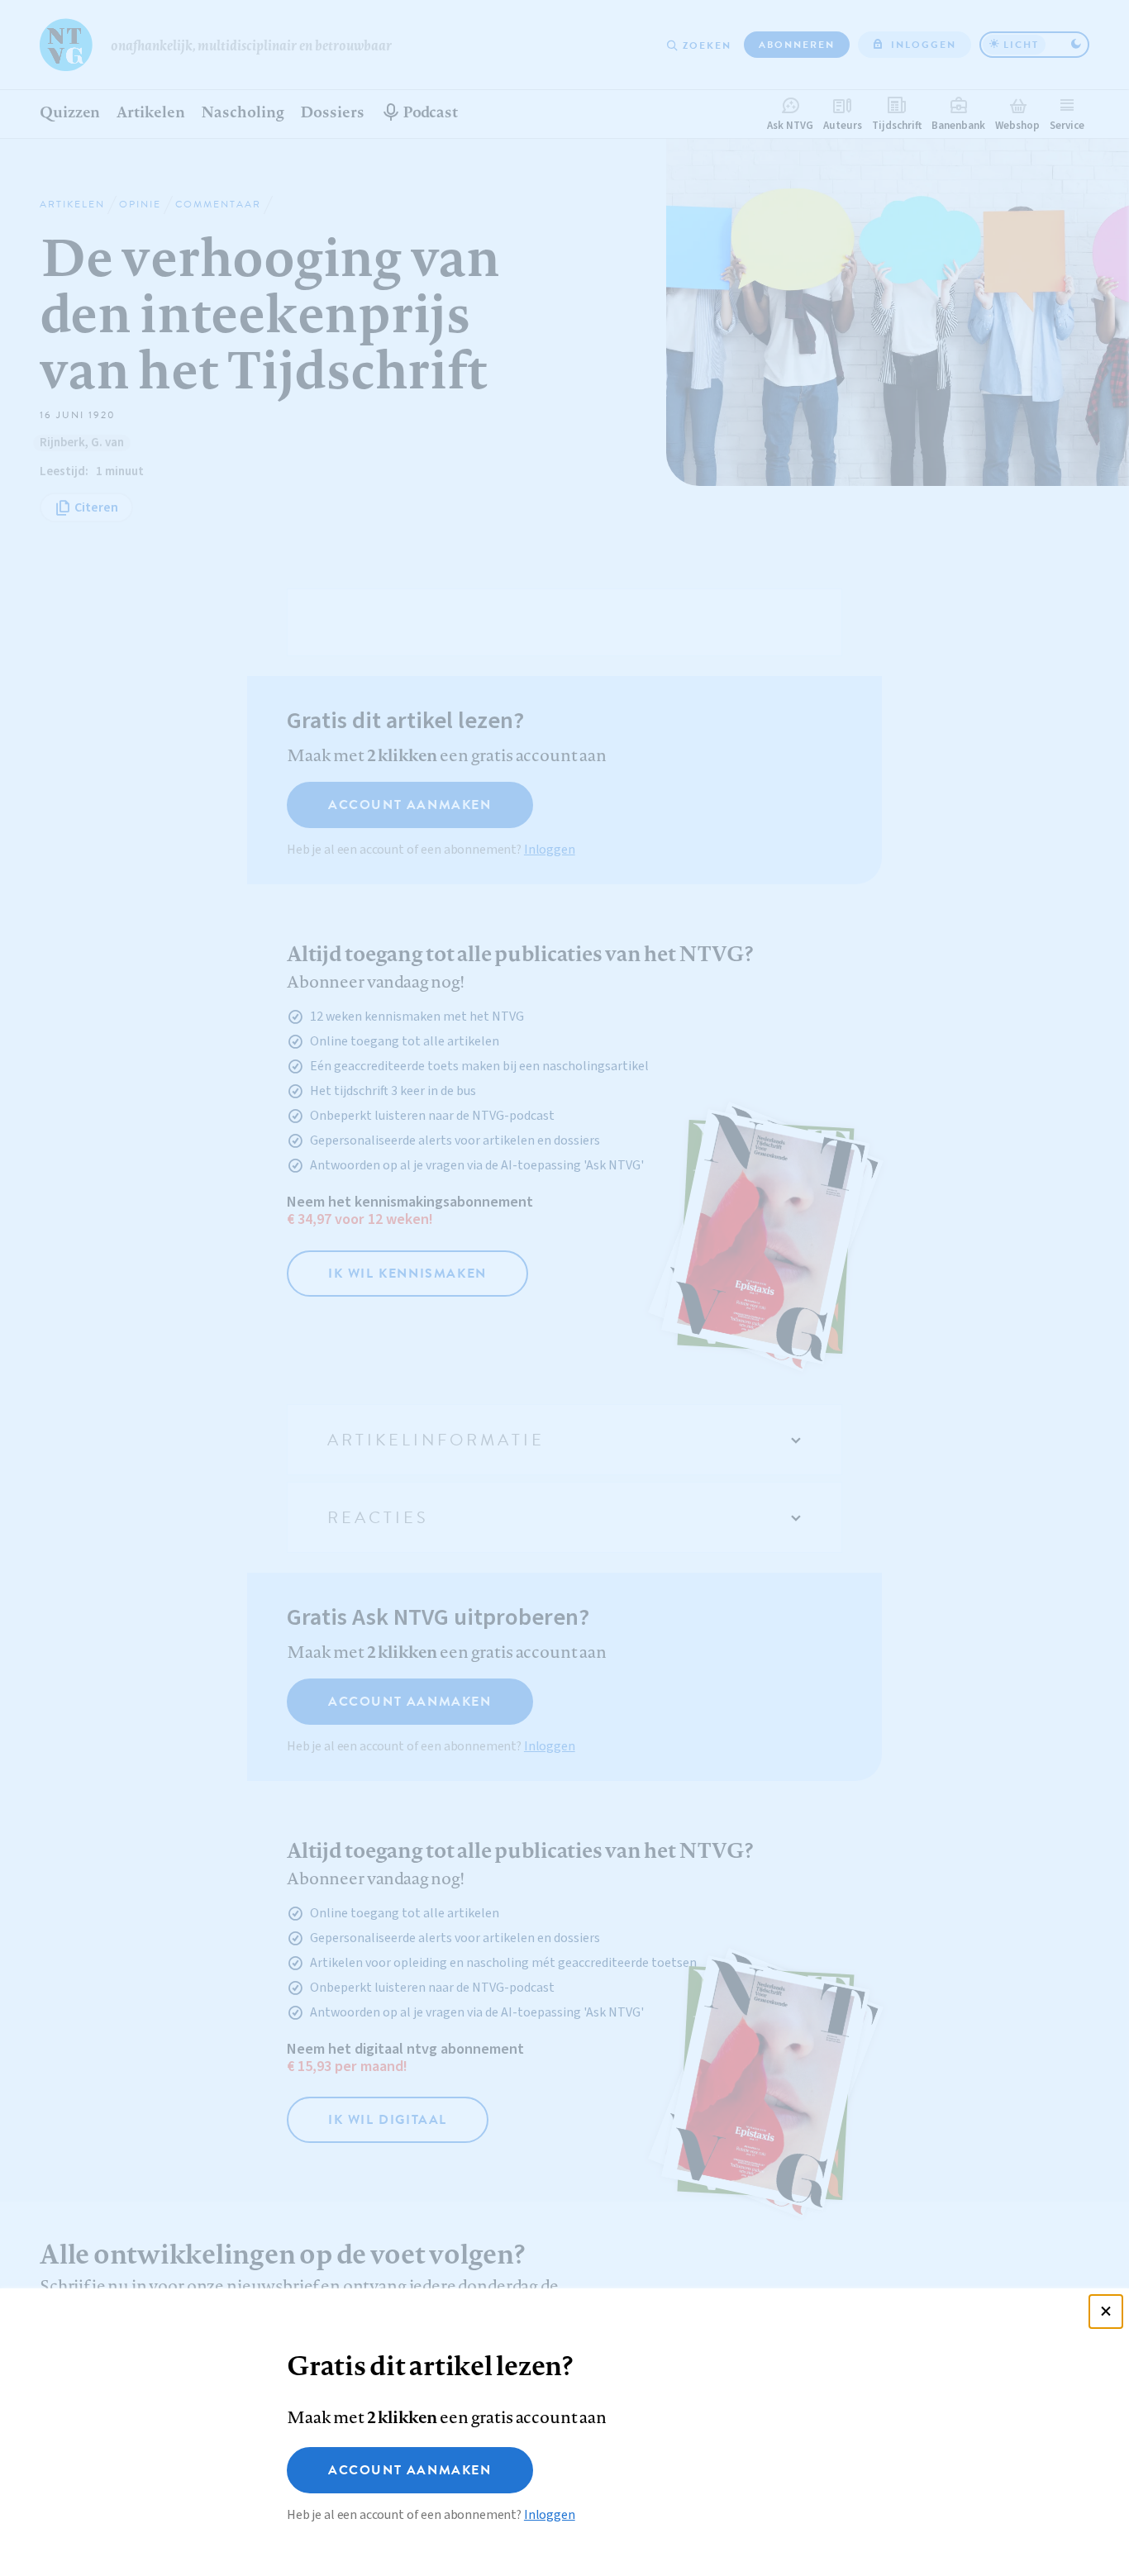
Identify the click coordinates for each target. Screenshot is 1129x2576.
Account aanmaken (410, 2470)
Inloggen (550, 2515)
